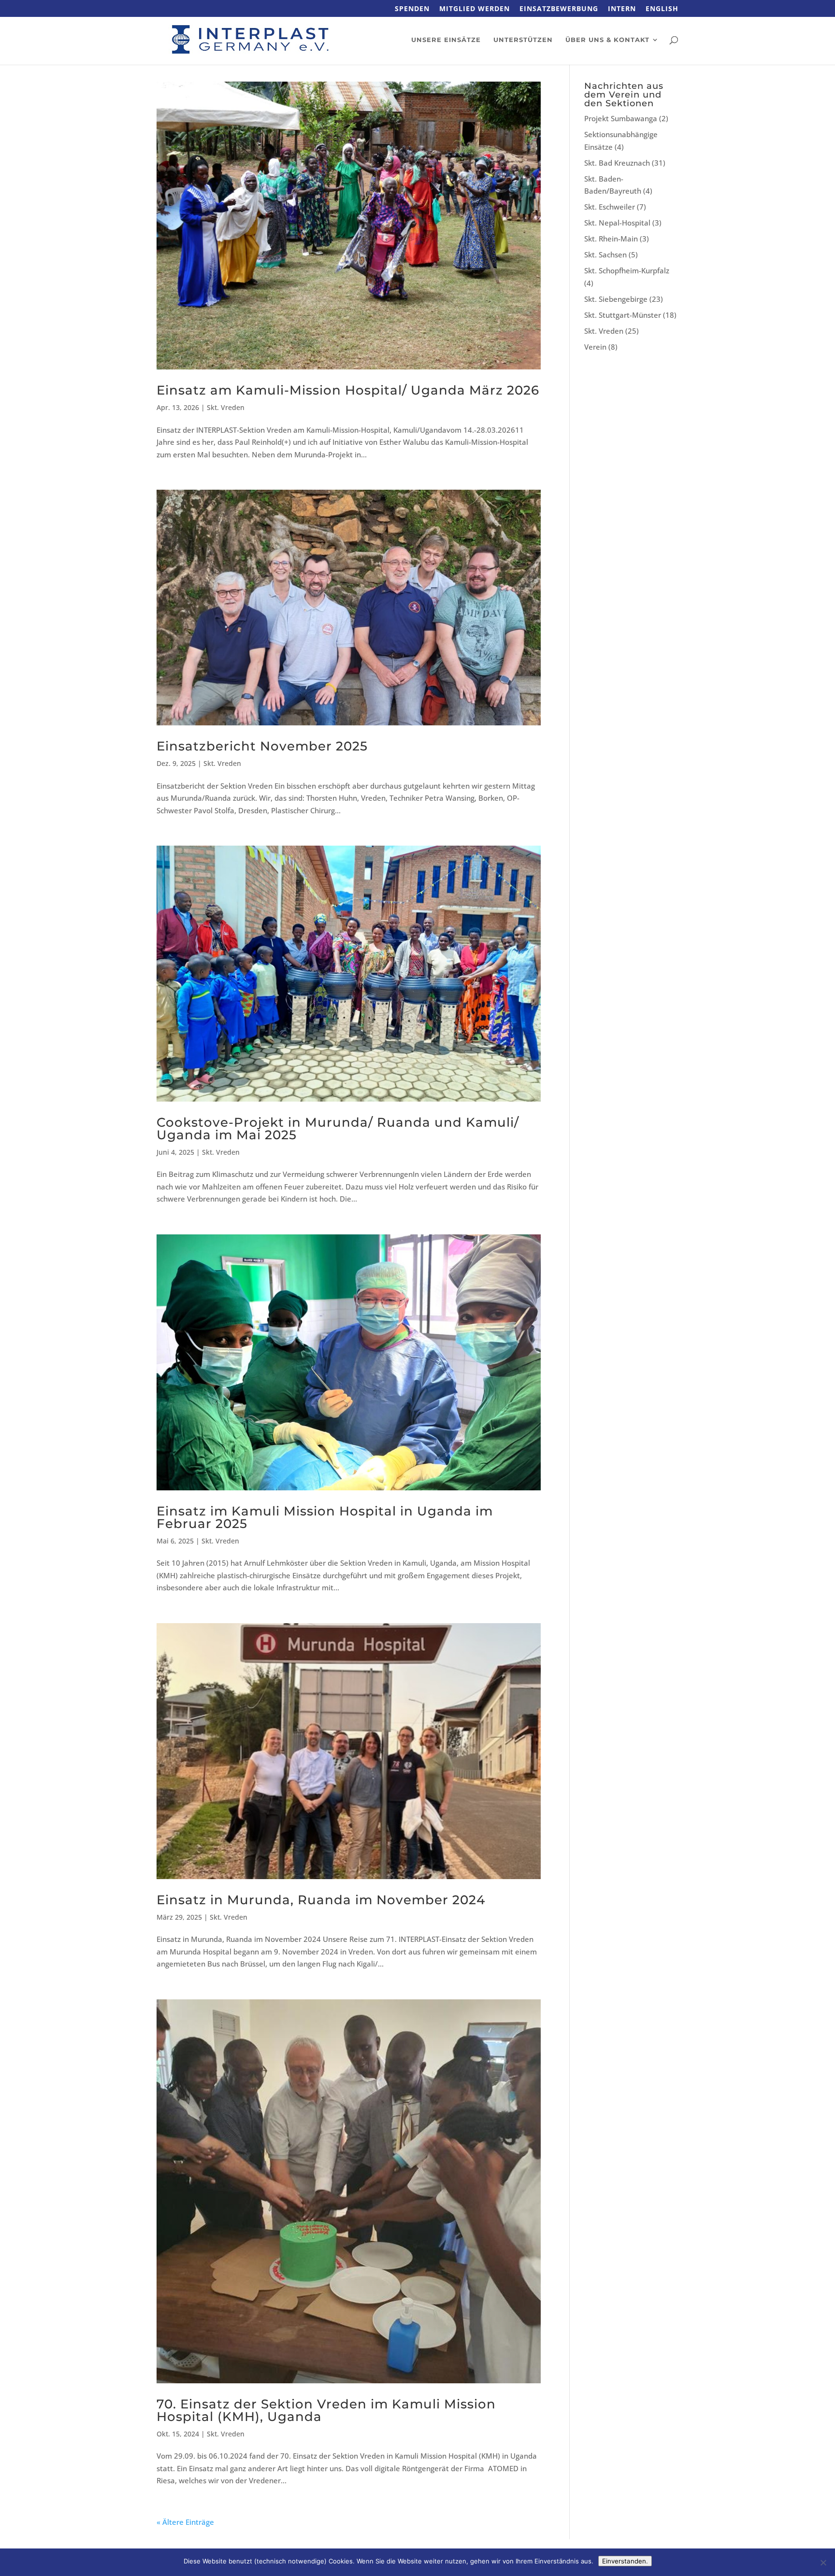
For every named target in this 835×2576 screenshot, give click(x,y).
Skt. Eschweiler (610, 207)
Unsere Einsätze (446, 40)
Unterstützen (523, 40)
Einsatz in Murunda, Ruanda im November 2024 (321, 1900)
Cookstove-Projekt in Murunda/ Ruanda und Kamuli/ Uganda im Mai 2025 (338, 1129)
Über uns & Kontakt (607, 40)
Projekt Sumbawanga (621, 118)
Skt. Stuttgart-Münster (623, 315)
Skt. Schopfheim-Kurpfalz (627, 270)
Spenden (412, 9)
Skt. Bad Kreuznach (617, 163)
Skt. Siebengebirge (616, 299)
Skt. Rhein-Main (611, 239)
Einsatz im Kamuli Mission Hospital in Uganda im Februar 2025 (325, 1517)
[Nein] (823, 2562)
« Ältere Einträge (185, 2522)
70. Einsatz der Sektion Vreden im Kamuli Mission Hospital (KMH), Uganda (326, 2410)
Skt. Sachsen (605, 255)
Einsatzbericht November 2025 (262, 746)
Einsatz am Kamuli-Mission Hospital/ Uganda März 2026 (348, 390)
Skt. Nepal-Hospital (617, 223)
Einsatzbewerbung (559, 9)
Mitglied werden (475, 9)
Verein (595, 347)
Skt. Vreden (226, 407)
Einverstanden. (625, 2561)
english (662, 9)
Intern (622, 9)
